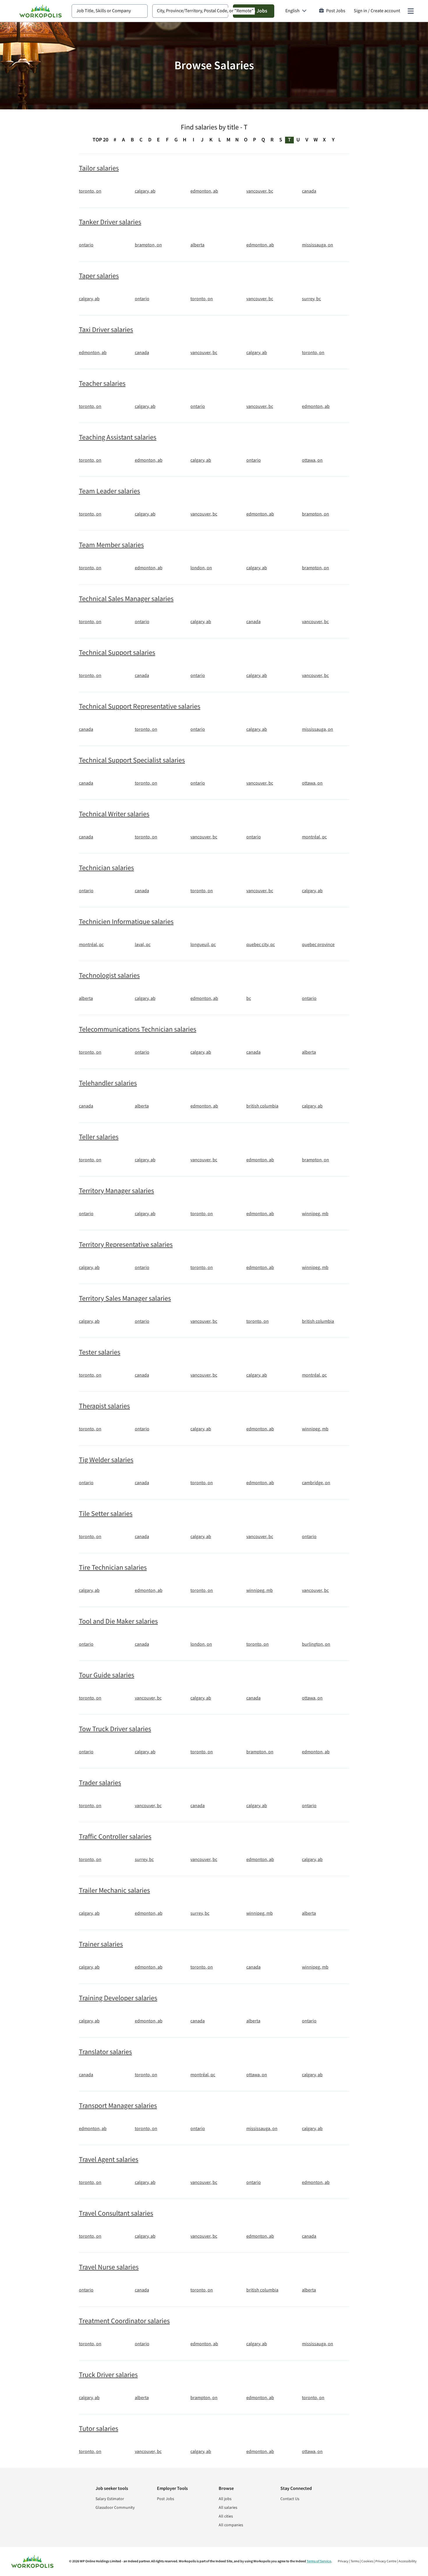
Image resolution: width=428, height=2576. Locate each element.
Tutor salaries (99, 2429)
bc (249, 999)
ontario (86, 245)
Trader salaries (100, 1783)
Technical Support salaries (117, 653)
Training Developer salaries (118, 1998)
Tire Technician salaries (113, 1568)
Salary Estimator (110, 2499)
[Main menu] (411, 11)
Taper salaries (99, 276)
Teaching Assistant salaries (118, 438)
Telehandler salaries (108, 1083)
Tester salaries (100, 1352)
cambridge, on (316, 1483)
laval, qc (143, 945)
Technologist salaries (109, 976)
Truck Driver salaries (108, 2375)
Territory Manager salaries (116, 1191)
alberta (197, 245)
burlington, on (316, 1645)
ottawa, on (312, 461)
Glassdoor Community (115, 2508)
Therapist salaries (104, 1406)
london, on (201, 568)
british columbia (262, 1106)
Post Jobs (336, 11)
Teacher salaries (102, 384)
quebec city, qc (261, 945)
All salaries (228, 2508)
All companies (231, 2525)
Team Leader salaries (109, 491)
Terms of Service (319, 2561)
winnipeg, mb (315, 1214)
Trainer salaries (101, 1944)
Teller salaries (99, 1137)
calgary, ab (145, 191)
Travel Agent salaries (109, 2160)
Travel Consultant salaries (116, 2214)
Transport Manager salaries (118, 2106)
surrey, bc (311, 299)
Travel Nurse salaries (109, 2267)
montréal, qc (314, 837)
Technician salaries (106, 868)
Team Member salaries (111, 545)
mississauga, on (318, 245)
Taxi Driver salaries (106, 330)
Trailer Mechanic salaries (114, 1891)
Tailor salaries (99, 168)
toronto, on (90, 191)
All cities (226, 2516)
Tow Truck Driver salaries (115, 1729)
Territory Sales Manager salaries (125, 1299)
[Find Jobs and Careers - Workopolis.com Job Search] (40, 11)
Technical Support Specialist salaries (132, 760)
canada (309, 191)
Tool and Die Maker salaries (118, 1622)
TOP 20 (100, 140)
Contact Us (290, 2499)
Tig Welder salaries (106, 1460)
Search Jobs (254, 11)
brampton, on (148, 245)
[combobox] (110, 11)
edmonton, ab (204, 191)
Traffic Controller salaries (115, 1837)
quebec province (318, 945)
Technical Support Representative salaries (140, 707)
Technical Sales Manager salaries (126, 599)
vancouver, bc (260, 191)
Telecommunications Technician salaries (138, 1030)
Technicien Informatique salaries (126, 922)
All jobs (225, 2499)
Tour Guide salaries (107, 1675)
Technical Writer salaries (114, 814)
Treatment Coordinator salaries (124, 2321)
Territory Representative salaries (126, 1245)
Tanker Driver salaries (110, 222)
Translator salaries (105, 2052)
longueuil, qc (203, 945)
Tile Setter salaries (106, 1514)
